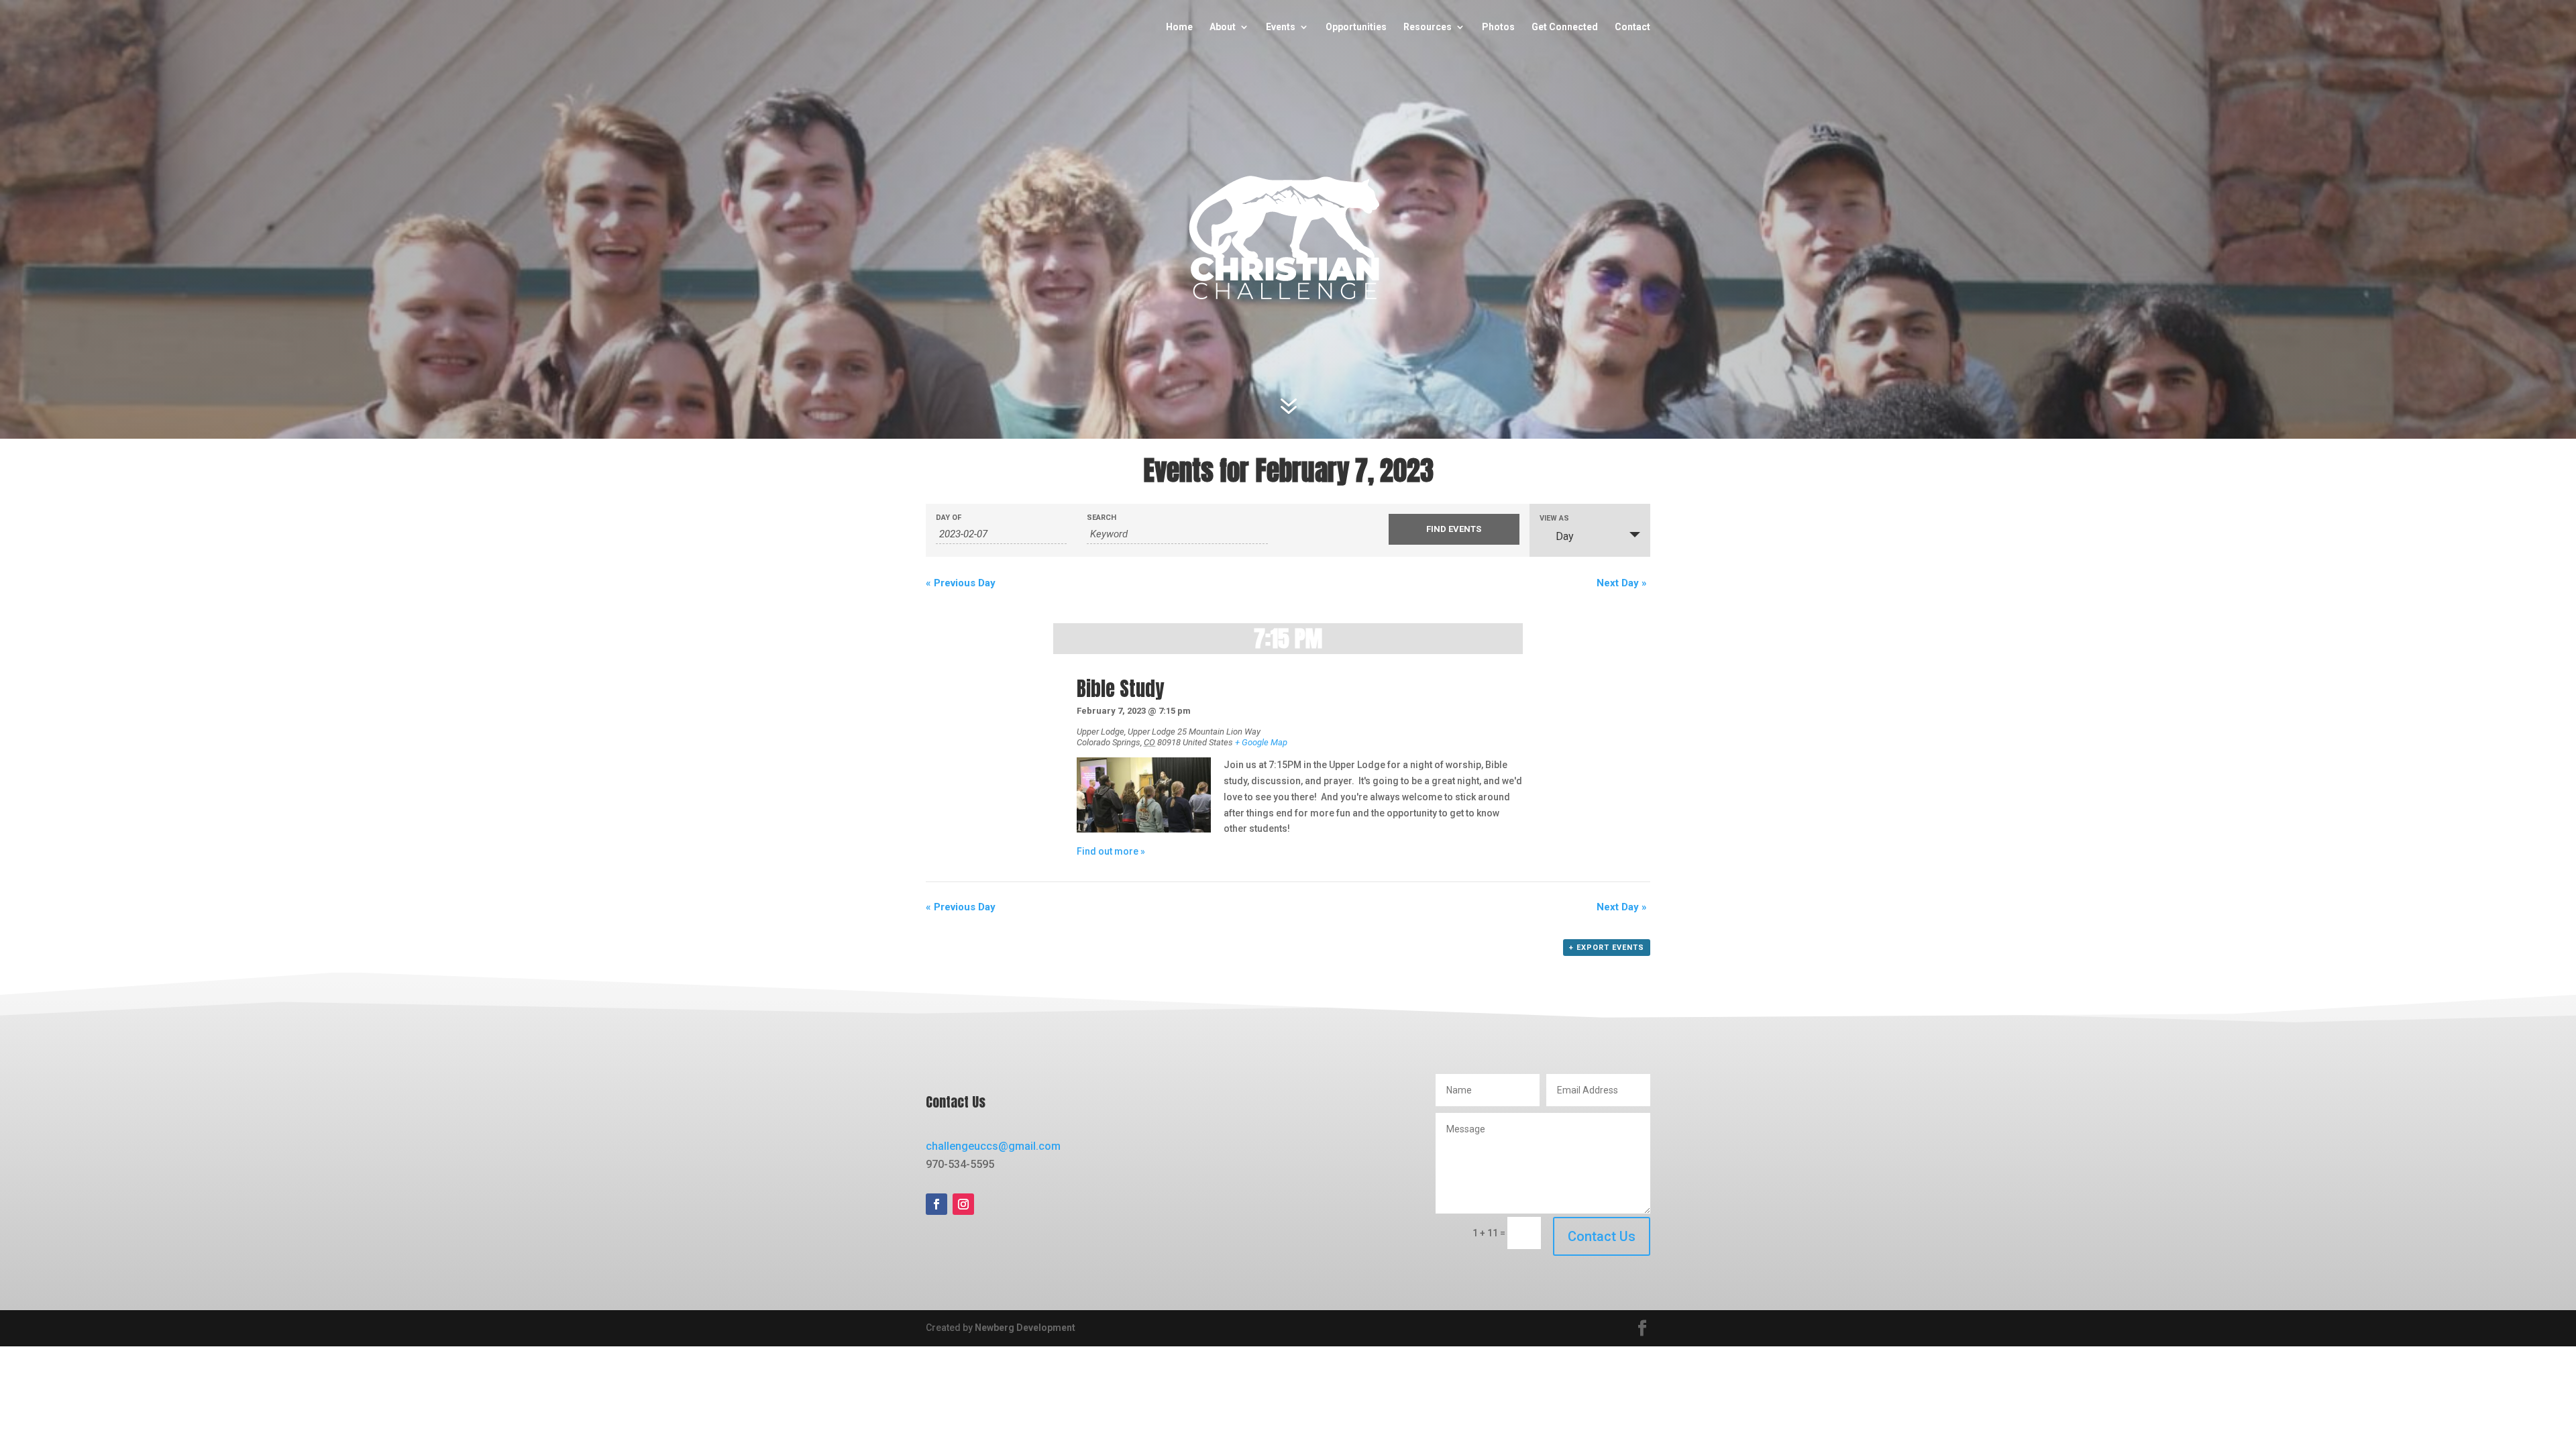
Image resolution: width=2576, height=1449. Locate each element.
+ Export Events (1607, 948)
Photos (1498, 27)
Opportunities (1356, 27)
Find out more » (1111, 851)
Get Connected (1565, 27)
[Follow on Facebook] (936, 1204)
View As (1554, 518)
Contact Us (1602, 1236)
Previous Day (961, 583)
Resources (1428, 27)
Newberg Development (1025, 1328)
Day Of (949, 518)
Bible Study (1120, 689)
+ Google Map (1261, 742)
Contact (1632, 27)
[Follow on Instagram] (963, 1204)
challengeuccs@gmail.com (993, 1146)
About (1223, 27)
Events (1281, 27)
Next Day (1622, 583)
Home (1179, 27)
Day (1565, 536)
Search (1102, 518)
